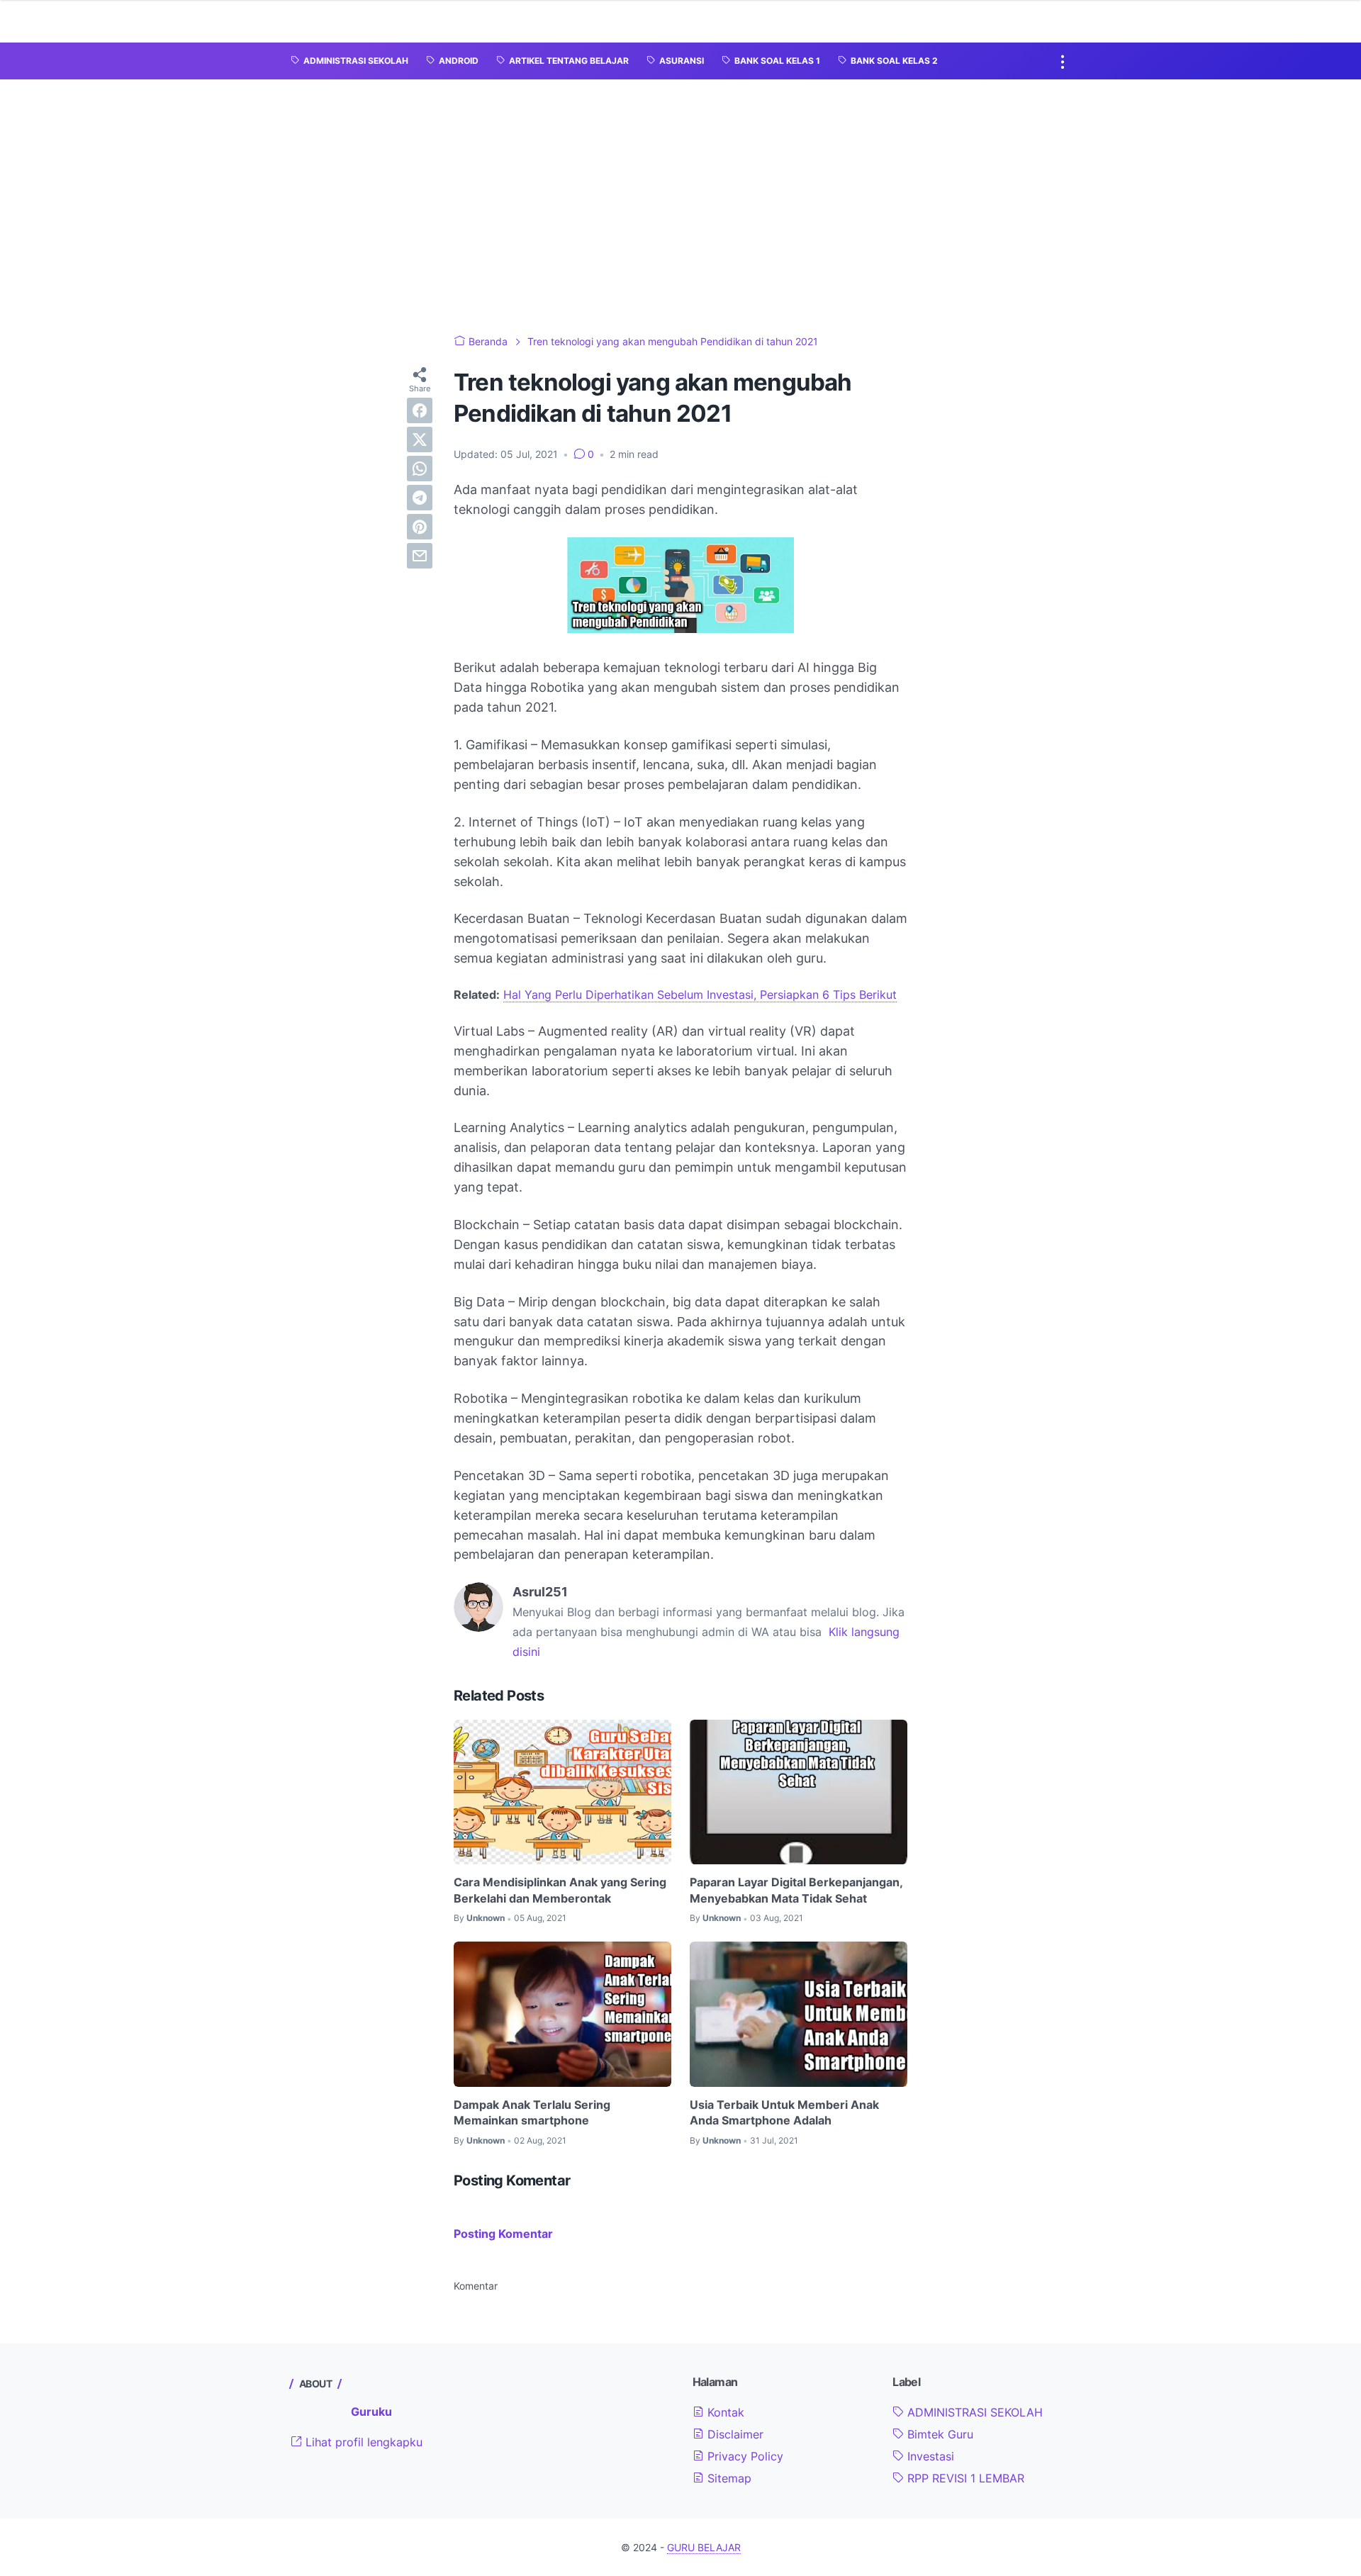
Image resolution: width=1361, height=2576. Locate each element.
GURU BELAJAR (704, 2547)
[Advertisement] (680, 207)
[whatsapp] (420, 469)
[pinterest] (420, 527)
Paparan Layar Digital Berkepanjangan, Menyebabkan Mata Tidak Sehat (796, 1890)
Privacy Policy (744, 2456)
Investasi (929, 2456)
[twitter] (420, 439)
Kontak (724, 2412)
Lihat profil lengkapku (362, 2442)
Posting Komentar (503, 2234)
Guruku (371, 2412)
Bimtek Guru (939, 2434)
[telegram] (420, 498)
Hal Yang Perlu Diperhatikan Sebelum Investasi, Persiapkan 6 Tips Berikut (700, 995)
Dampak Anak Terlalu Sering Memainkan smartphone (532, 2112)
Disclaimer (734, 2434)
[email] (420, 556)
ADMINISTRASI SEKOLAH (973, 2412)
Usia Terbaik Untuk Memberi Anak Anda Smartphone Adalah (784, 2112)
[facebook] (420, 410)
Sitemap (728, 2478)
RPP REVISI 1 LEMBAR (964, 2478)
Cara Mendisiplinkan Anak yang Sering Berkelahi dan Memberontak (560, 1890)
